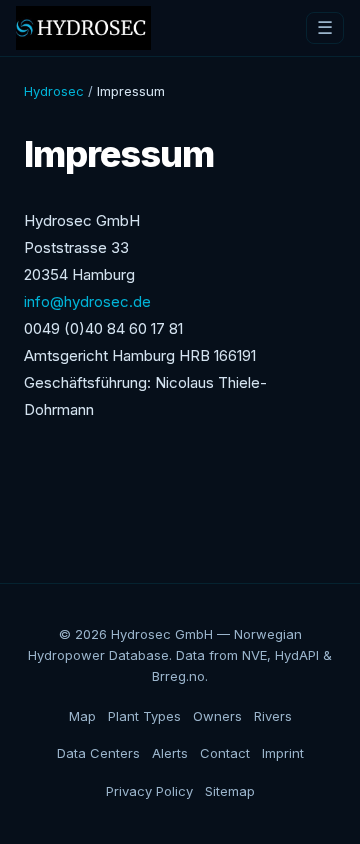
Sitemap (230, 791)
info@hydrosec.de (87, 301)
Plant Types (144, 716)
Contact (225, 753)
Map (82, 716)
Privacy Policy (149, 791)
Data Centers (98, 753)
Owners (217, 716)
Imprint (283, 753)
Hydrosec (54, 91)
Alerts (170, 753)
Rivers (273, 716)
